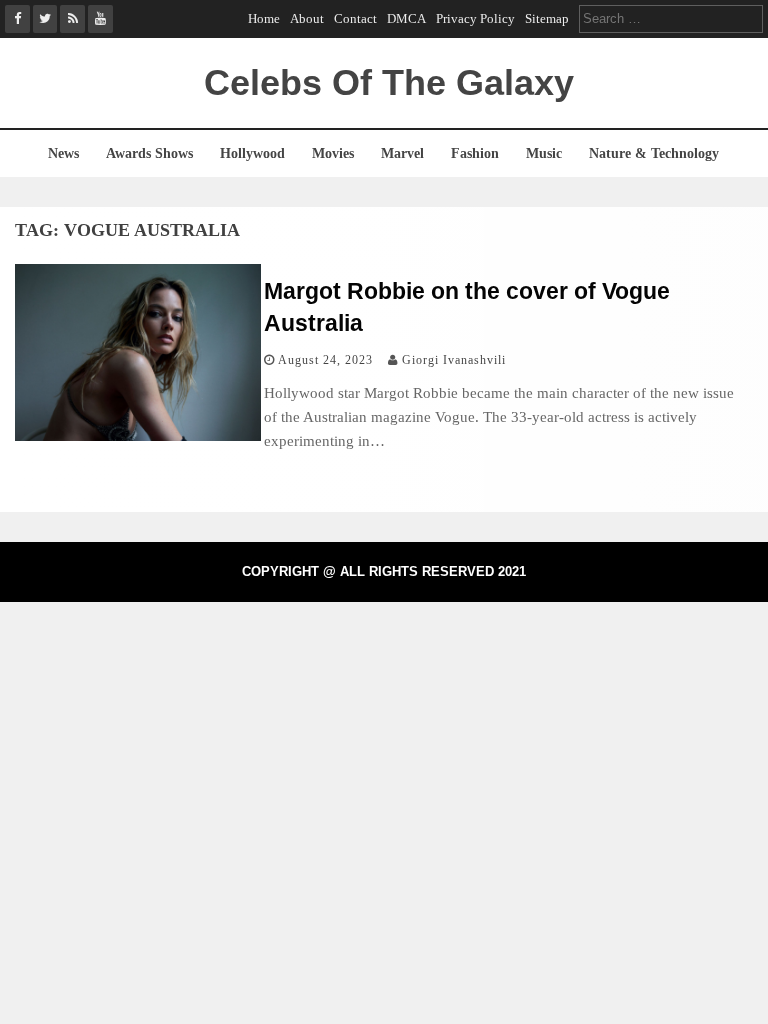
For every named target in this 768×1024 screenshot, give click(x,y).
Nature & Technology (654, 153)
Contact (355, 18)
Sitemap (547, 18)
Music (544, 153)
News (63, 153)
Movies (333, 153)
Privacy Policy (475, 18)
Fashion (475, 153)
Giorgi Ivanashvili (454, 360)
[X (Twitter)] (45, 19)
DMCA (406, 18)
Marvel (402, 153)
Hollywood (252, 153)
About (307, 18)
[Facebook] (17, 19)
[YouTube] (100, 19)
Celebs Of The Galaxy (389, 82)
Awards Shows (149, 153)
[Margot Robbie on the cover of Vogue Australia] (138, 435)
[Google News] (72, 19)
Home (264, 18)
